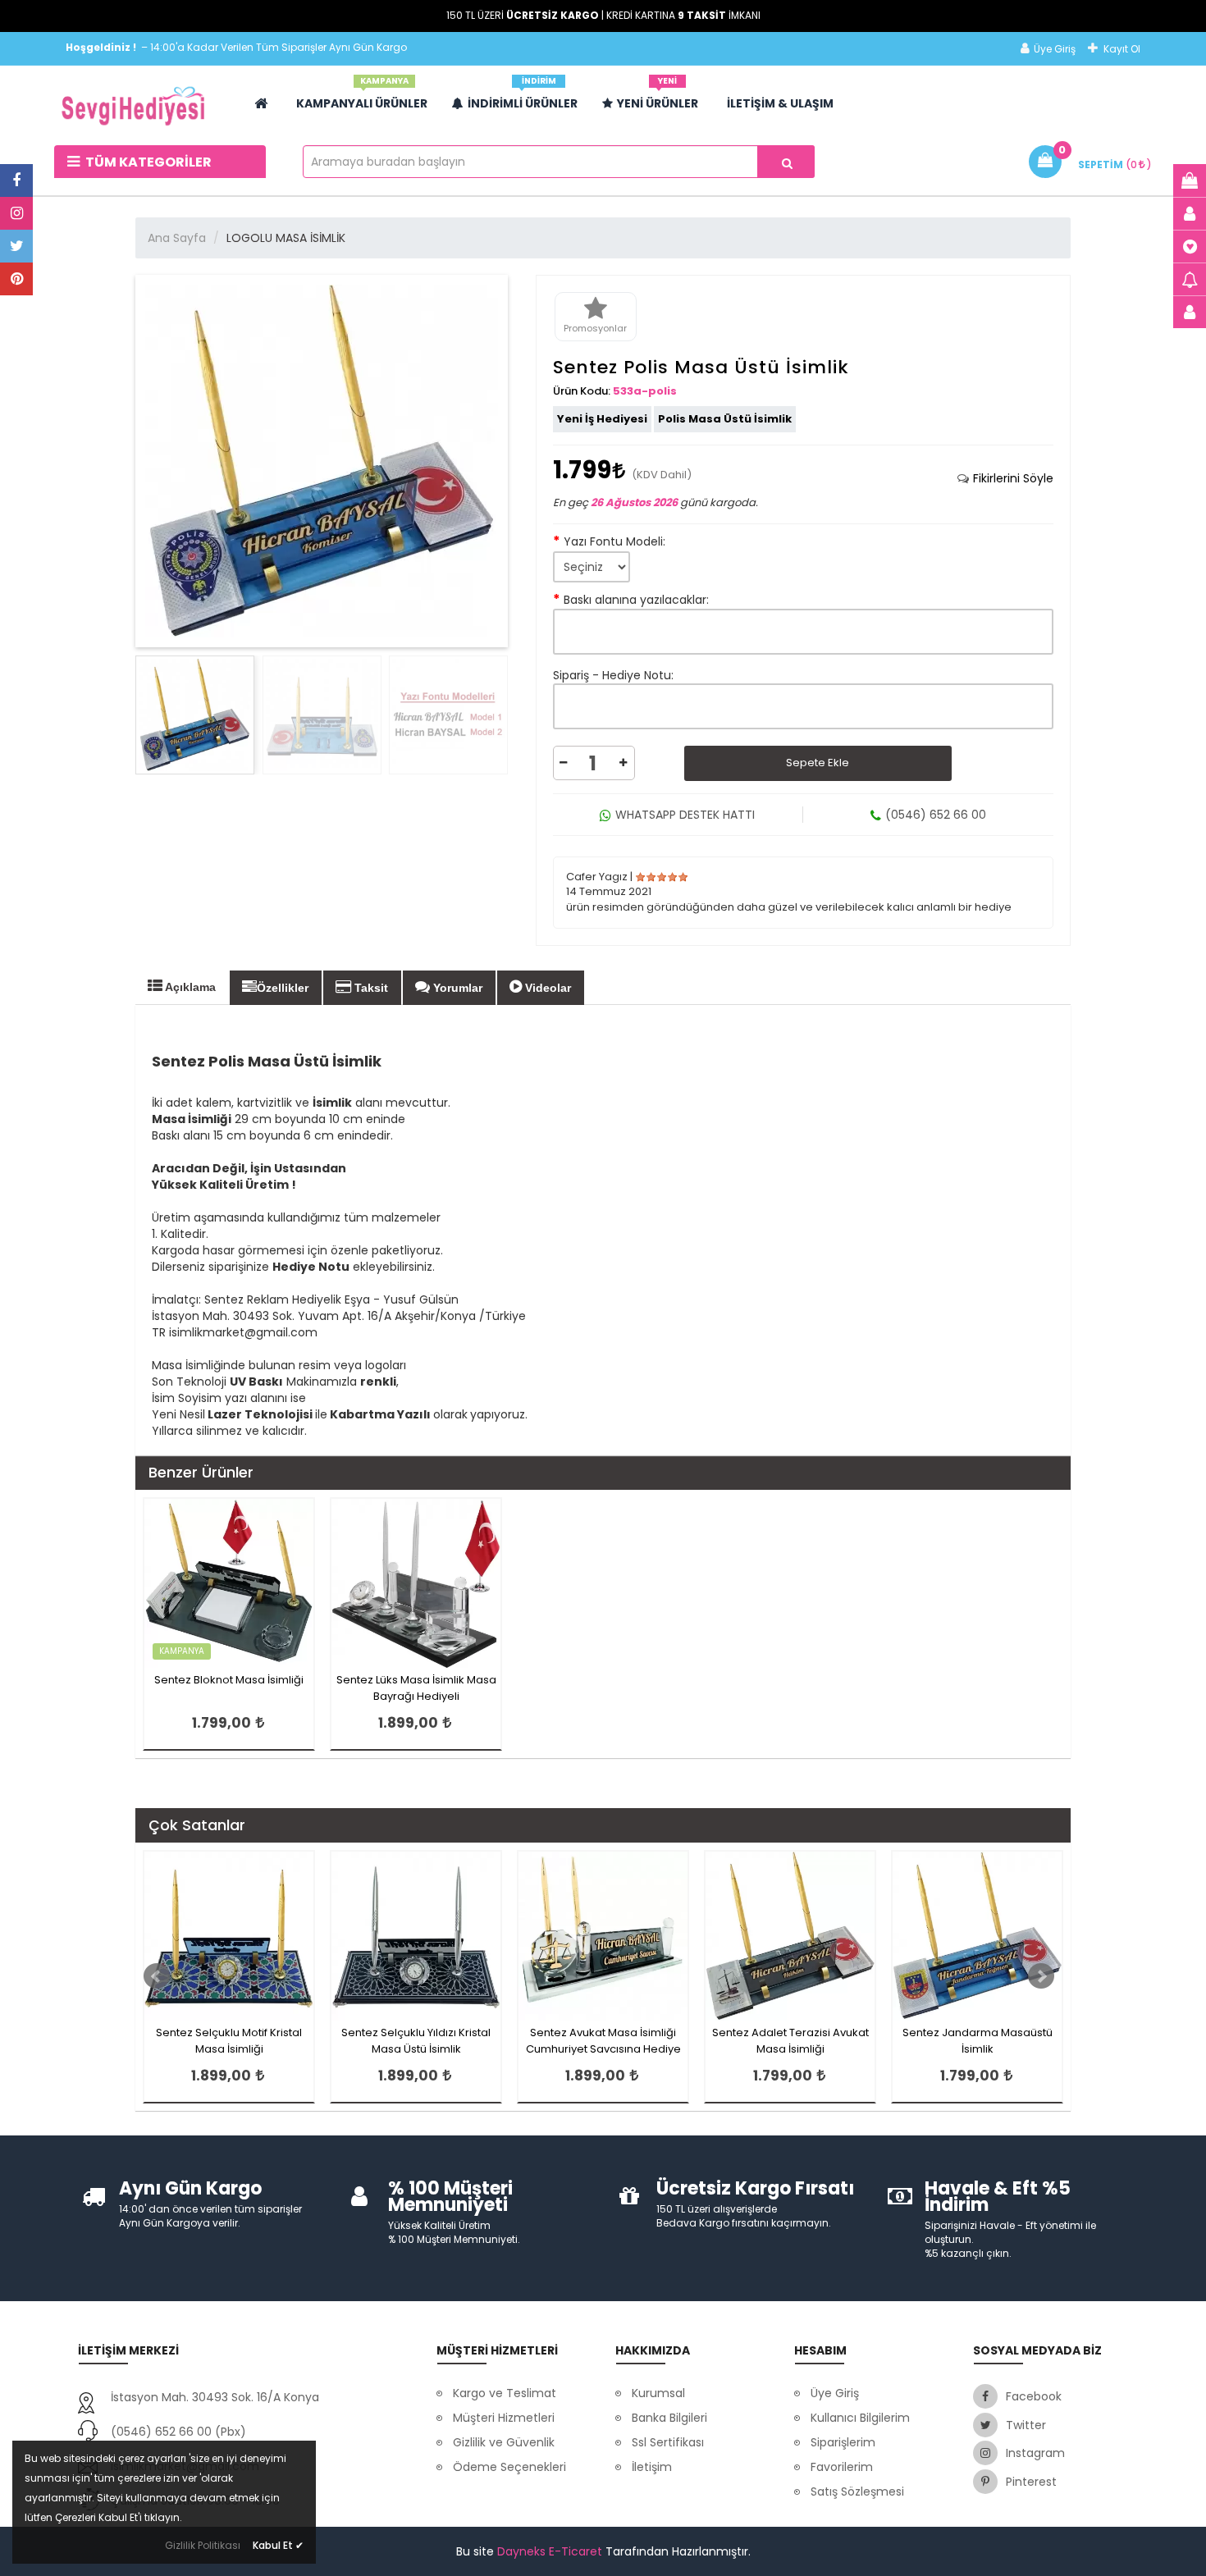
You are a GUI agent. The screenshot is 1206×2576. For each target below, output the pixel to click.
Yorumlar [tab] (456, 988)
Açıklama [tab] (189, 987)
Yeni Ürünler (658, 97)
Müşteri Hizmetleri (504, 2418)
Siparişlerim (843, 2442)
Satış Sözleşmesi (857, 2492)
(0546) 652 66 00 (936, 815)
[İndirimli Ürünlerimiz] (1190, 279)
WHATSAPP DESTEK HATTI (685, 815)
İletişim (652, 2467)
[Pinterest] (16, 279)
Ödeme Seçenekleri (509, 2467)
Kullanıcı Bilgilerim (860, 2418)
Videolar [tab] (546, 988)
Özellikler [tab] (283, 988)
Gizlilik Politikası (203, 2545)
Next (1041, 1976)
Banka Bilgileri (669, 2418)
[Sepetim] (1190, 180)
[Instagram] (16, 213)
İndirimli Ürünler (523, 97)
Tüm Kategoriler (147, 162)
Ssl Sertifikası (668, 2442)
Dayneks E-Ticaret (550, 2551)
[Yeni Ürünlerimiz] (1190, 246)
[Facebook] (16, 180)
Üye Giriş (1055, 49)
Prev (157, 1976)
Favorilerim (842, 2467)
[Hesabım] (1190, 213)
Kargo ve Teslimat (505, 2393)
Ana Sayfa (177, 238)
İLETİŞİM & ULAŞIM (780, 103)
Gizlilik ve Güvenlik (504, 2442)
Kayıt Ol (1122, 49)
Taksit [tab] (370, 988)
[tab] (1005, 478)
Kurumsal (658, 2393)
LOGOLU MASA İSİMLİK (286, 238)
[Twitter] (16, 246)
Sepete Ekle (818, 763)
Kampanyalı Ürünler (362, 97)
